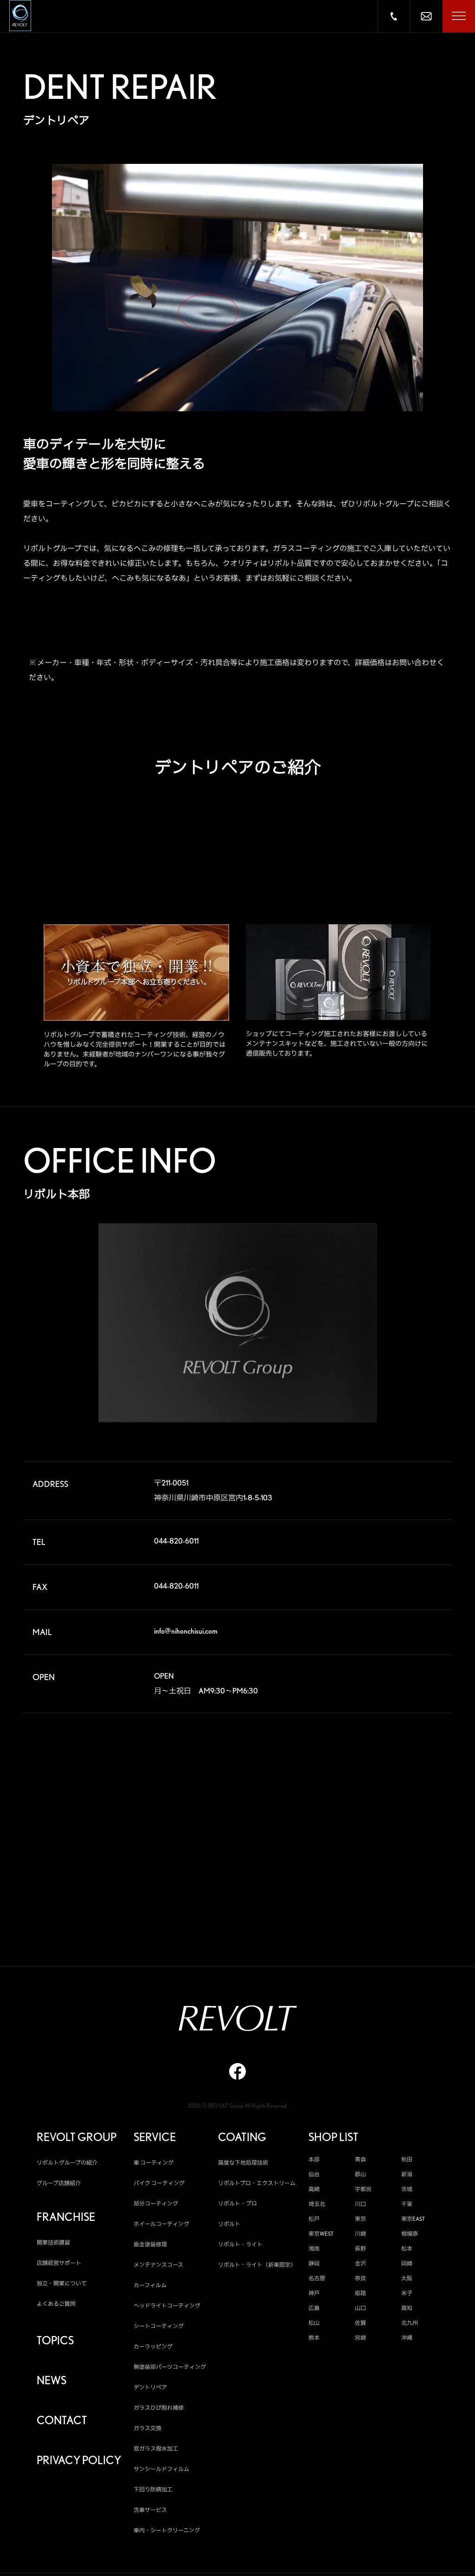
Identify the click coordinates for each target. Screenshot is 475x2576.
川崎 (360, 2234)
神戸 (314, 2293)
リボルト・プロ (237, 2203)
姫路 (360, 2293)
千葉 (407, 2204)
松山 (314, 2323)
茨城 (407, 2189)
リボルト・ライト (240, 2244)
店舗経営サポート (59, 2263)
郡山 (360, 2174)
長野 (360, 2249)
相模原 (410, 2234)
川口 (360, 2204)
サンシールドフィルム (161, 2469)
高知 (407, 2308)
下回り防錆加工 (153, 2489)
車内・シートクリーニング (167, 2530)
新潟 (407, 2174)
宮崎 (360, 2338)
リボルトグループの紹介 (67, 2163)
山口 (360, 2308)
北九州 (410, 2323)
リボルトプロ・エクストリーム (257, 2183)
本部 (314, 2160)
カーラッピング (153, 2346)
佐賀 (360, 2323)
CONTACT (62, 2420)
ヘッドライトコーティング (167, 2306)
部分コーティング (156, 2203)
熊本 (314, 2338)
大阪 (407, 2278)
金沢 (360, 2264)
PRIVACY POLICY (79, 2460)
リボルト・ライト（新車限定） (257, 2265)
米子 (407, 2293)
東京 (360, 2219)
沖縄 (407, 2338)
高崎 (314, 2189)
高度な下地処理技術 (243, 2163)
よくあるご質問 (56, 2304)
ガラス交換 (148, 2428)
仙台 (314, 2174)
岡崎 (407, 2264)
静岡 (314, 2264)
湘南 (314, 2249)
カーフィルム (150, 2285)
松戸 (314, 2219)
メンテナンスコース (158, 2265)
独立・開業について (62, 2283)
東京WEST (321, 2234)
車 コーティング (154, 2163)
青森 (360, 2160)
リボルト (229, 2224)
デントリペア (150, 2387)
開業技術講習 (53, 2242)
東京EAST (413, 2219)
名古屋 (317, 2278)
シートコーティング (159, 2326)
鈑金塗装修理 (150, 2244)
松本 (407, 2249)
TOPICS (55, 2341)
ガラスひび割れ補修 (159, 2408)
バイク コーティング (159, 2183)
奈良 (360, 2278)
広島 (314, 2308)
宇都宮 (363, 2189)
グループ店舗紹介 (59, 2183)
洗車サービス (150, 2510)
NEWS (51, 2381)
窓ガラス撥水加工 (156, 2449)
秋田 (407, 2160)
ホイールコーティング (161, 2224)
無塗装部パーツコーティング (170, 2367)
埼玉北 (317, 2204)
